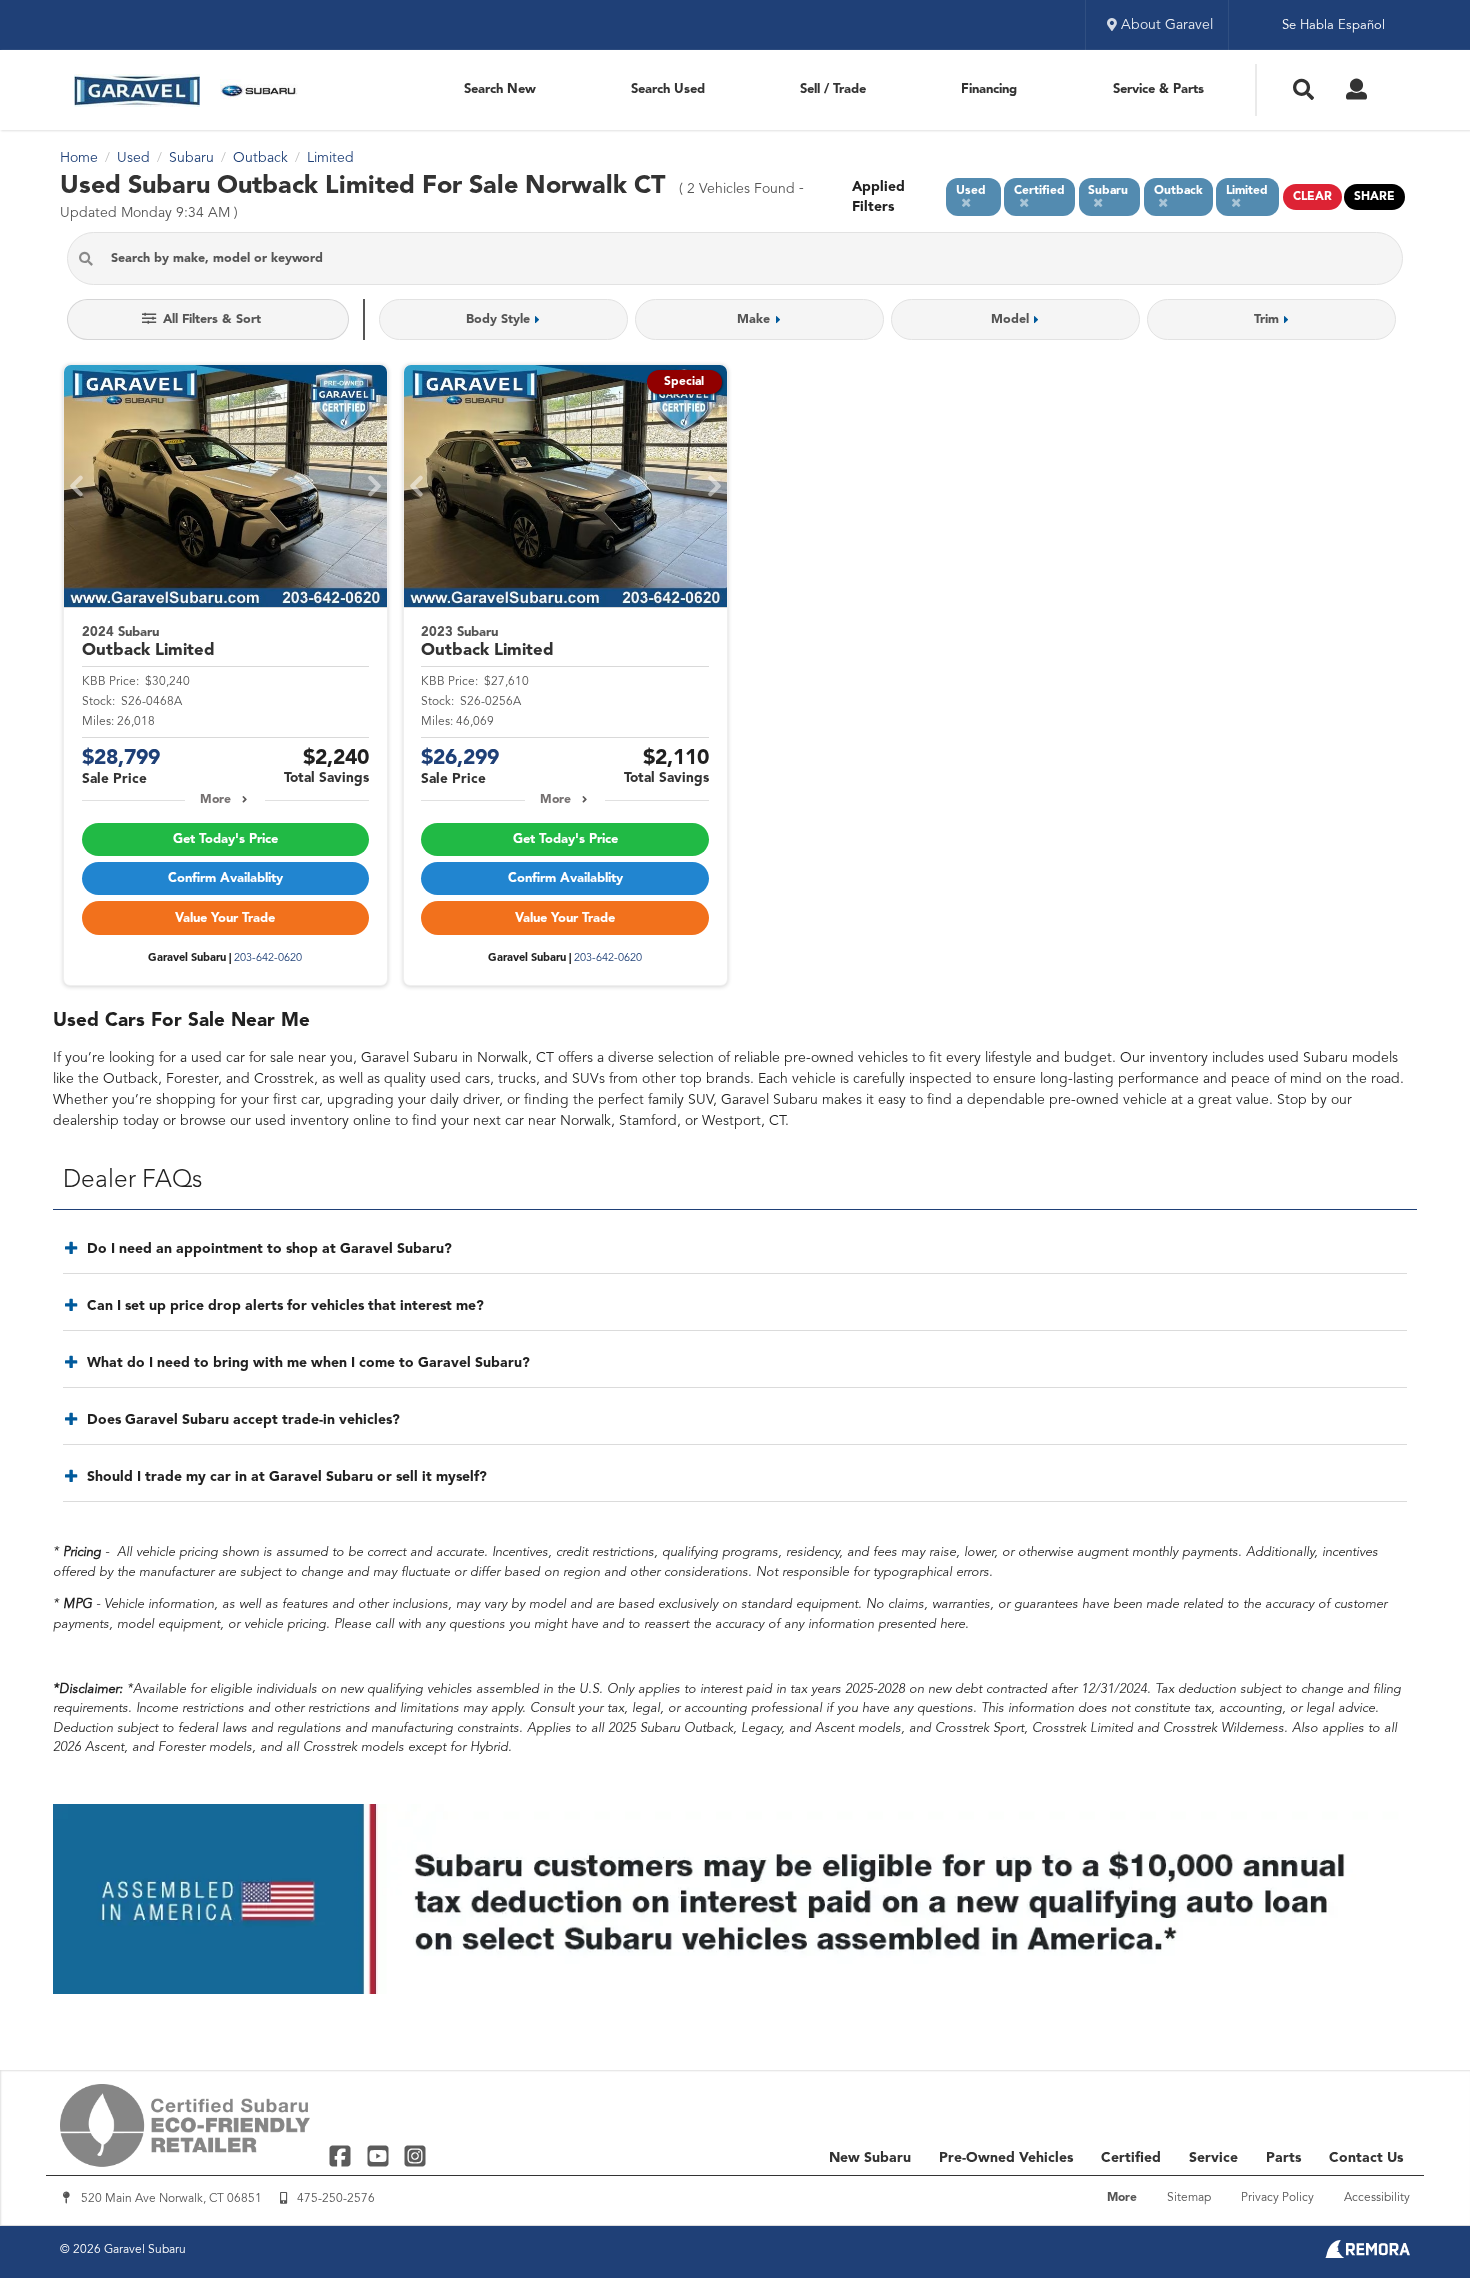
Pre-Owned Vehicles (1006, 2158)
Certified (1131, 2158)
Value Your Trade (225, 918)
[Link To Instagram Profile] (415, 2155)
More (215, 800)
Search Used (668, 89)
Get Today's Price (225, 839)
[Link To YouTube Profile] (379, 2155)
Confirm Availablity (225, 878)
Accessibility (1377, 2198)
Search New (500, 89)
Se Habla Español (1333, 25)
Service (1213, 2158)
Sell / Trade (833, 89)
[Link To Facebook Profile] (342, 2155)
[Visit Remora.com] (1367, 2254)
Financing (989, 89)
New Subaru (870, 2158)
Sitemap (1189, 2198)
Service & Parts (1158, 89)
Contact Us (1366, 2158)
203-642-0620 (268, 958)
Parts (1283, 2158)
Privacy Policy (1277, 2198)
